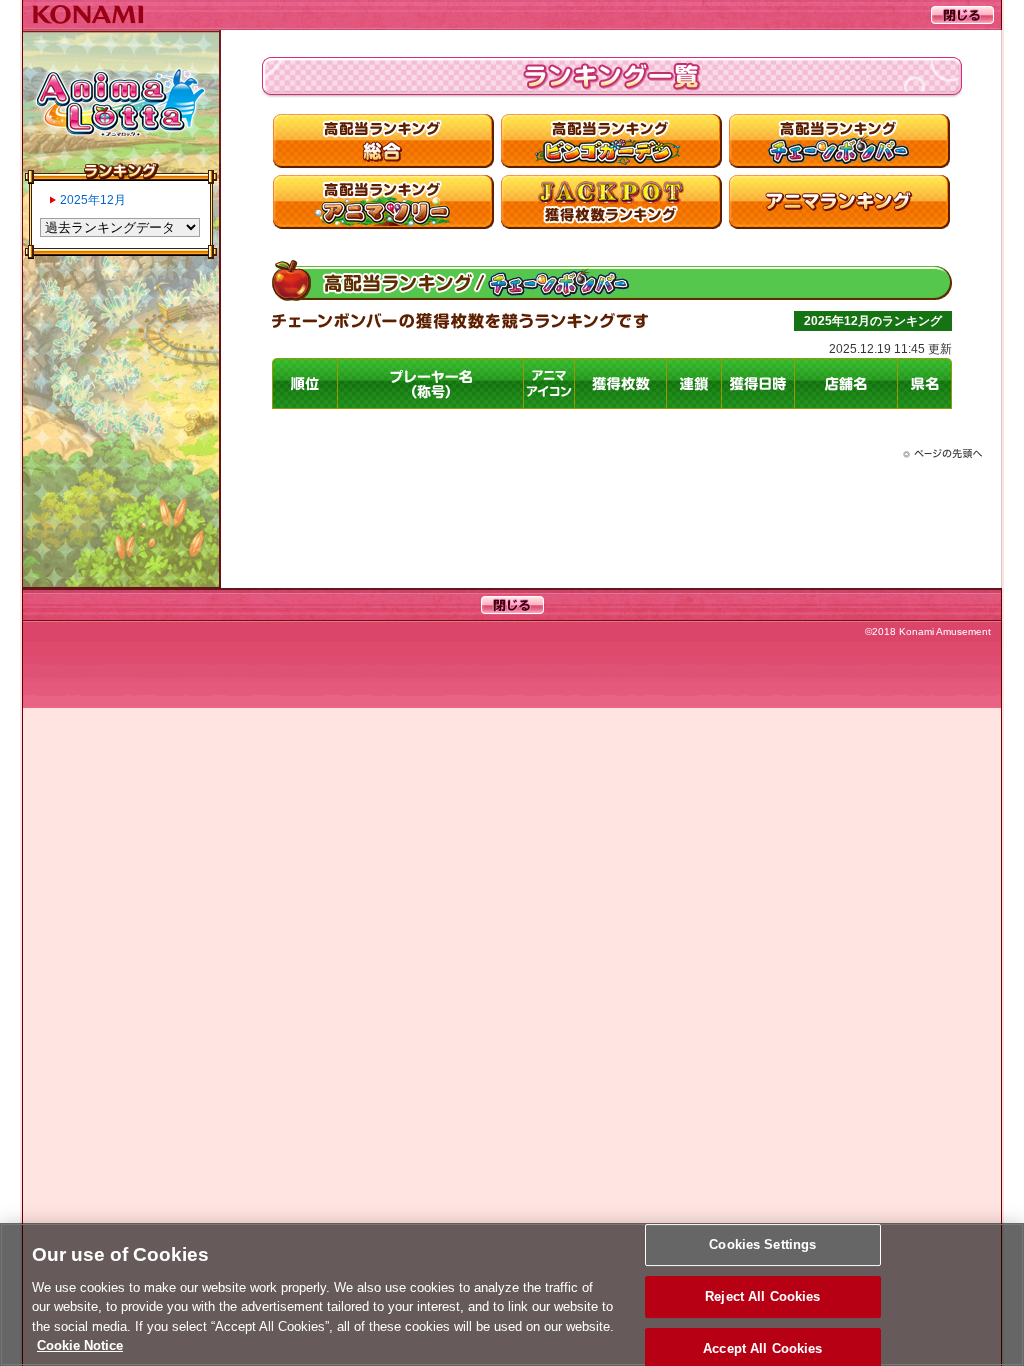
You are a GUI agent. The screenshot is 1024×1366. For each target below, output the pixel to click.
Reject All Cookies (762, 1296)
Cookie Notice (80, 1345)
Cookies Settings (762, 1245)
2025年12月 (93, 200)
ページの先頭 (942, 454)
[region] (512, 1294)
